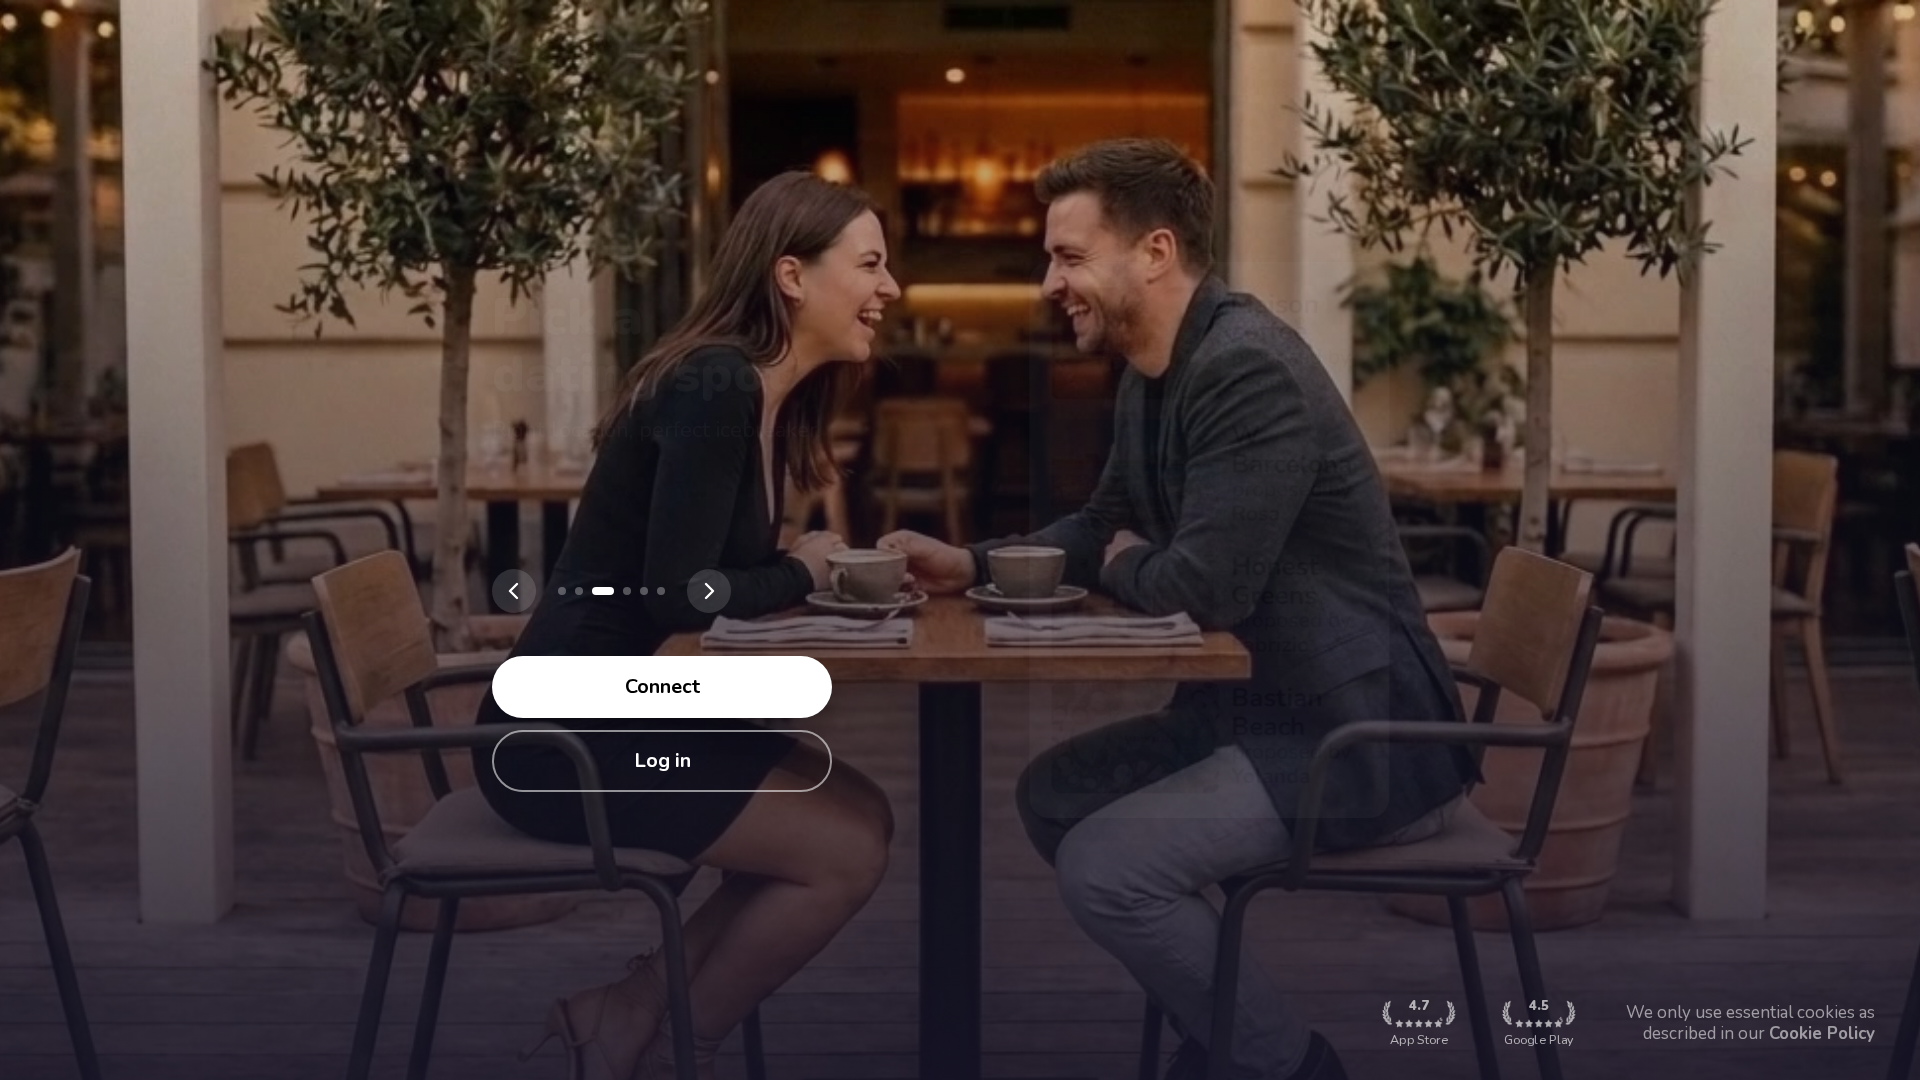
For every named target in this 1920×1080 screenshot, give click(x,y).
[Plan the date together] (627, 591)
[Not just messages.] (661, 591)
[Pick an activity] (603, 591)
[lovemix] (562, 591)
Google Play (1538, 1022)
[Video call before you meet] (644, 591)
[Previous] (514, 591)
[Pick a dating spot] (579, 591)
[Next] (709, 591)
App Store (1419, 1022)
